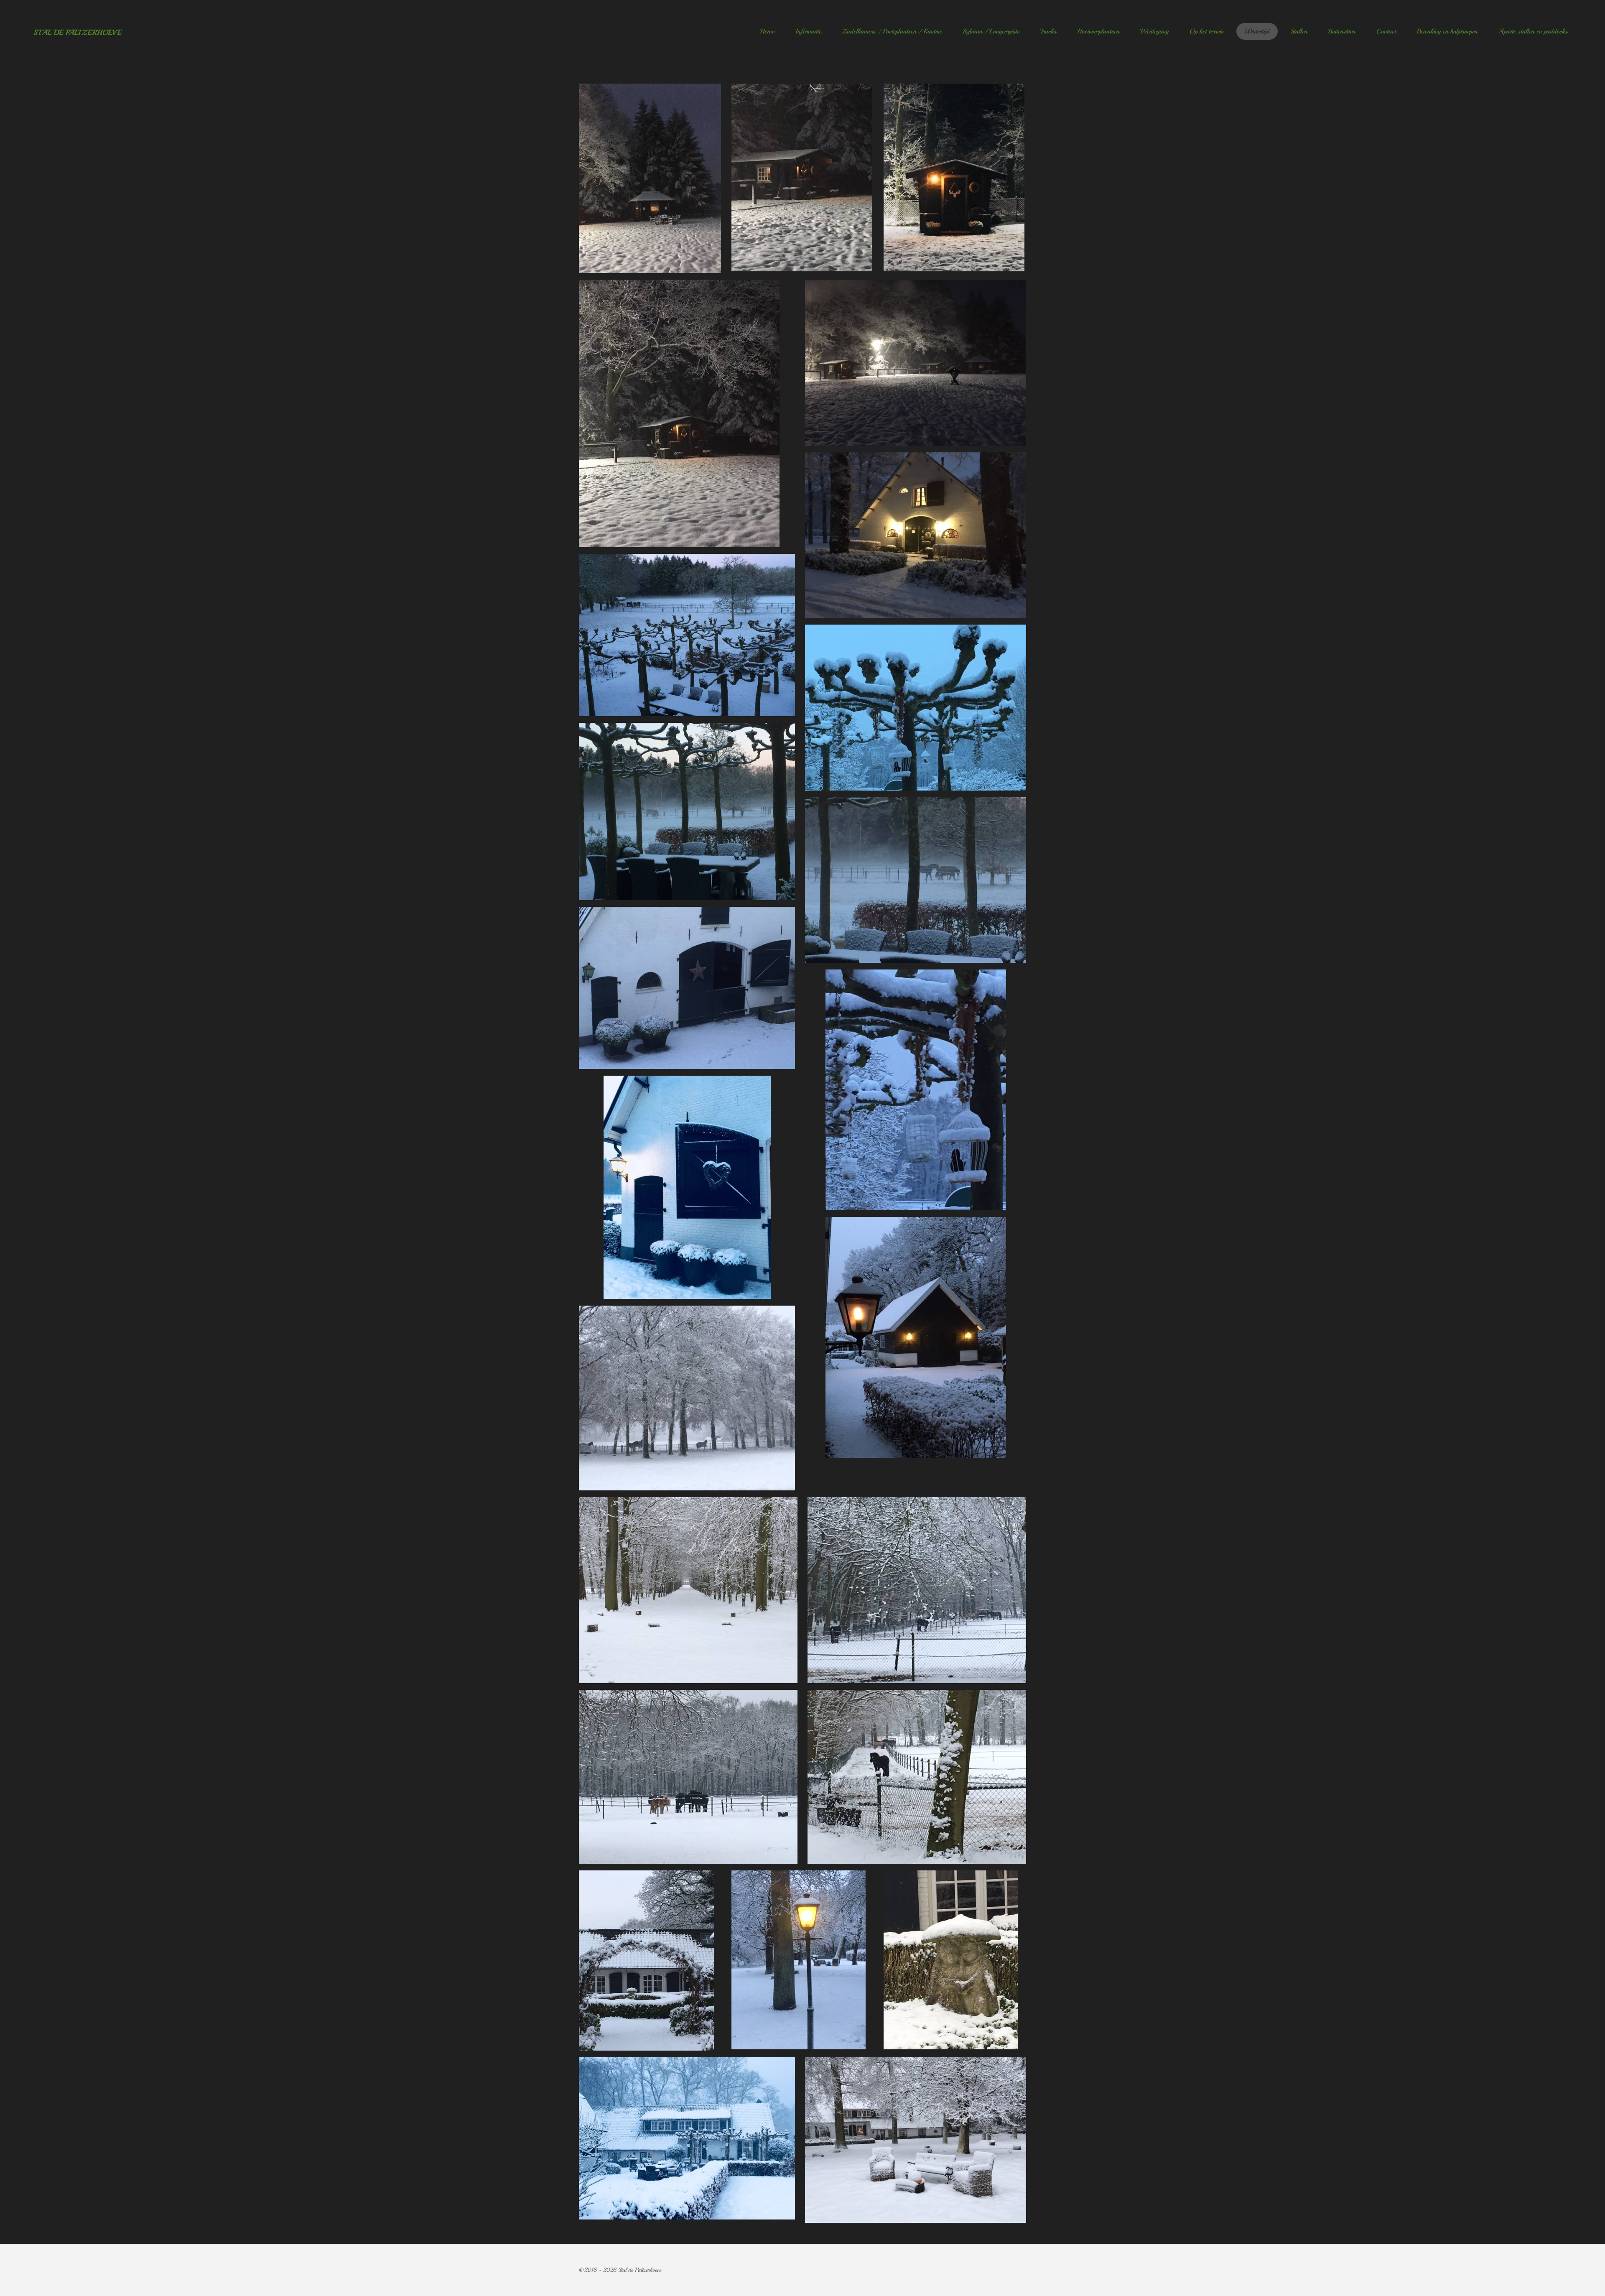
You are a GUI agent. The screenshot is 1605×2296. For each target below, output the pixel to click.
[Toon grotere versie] (687, 635)
